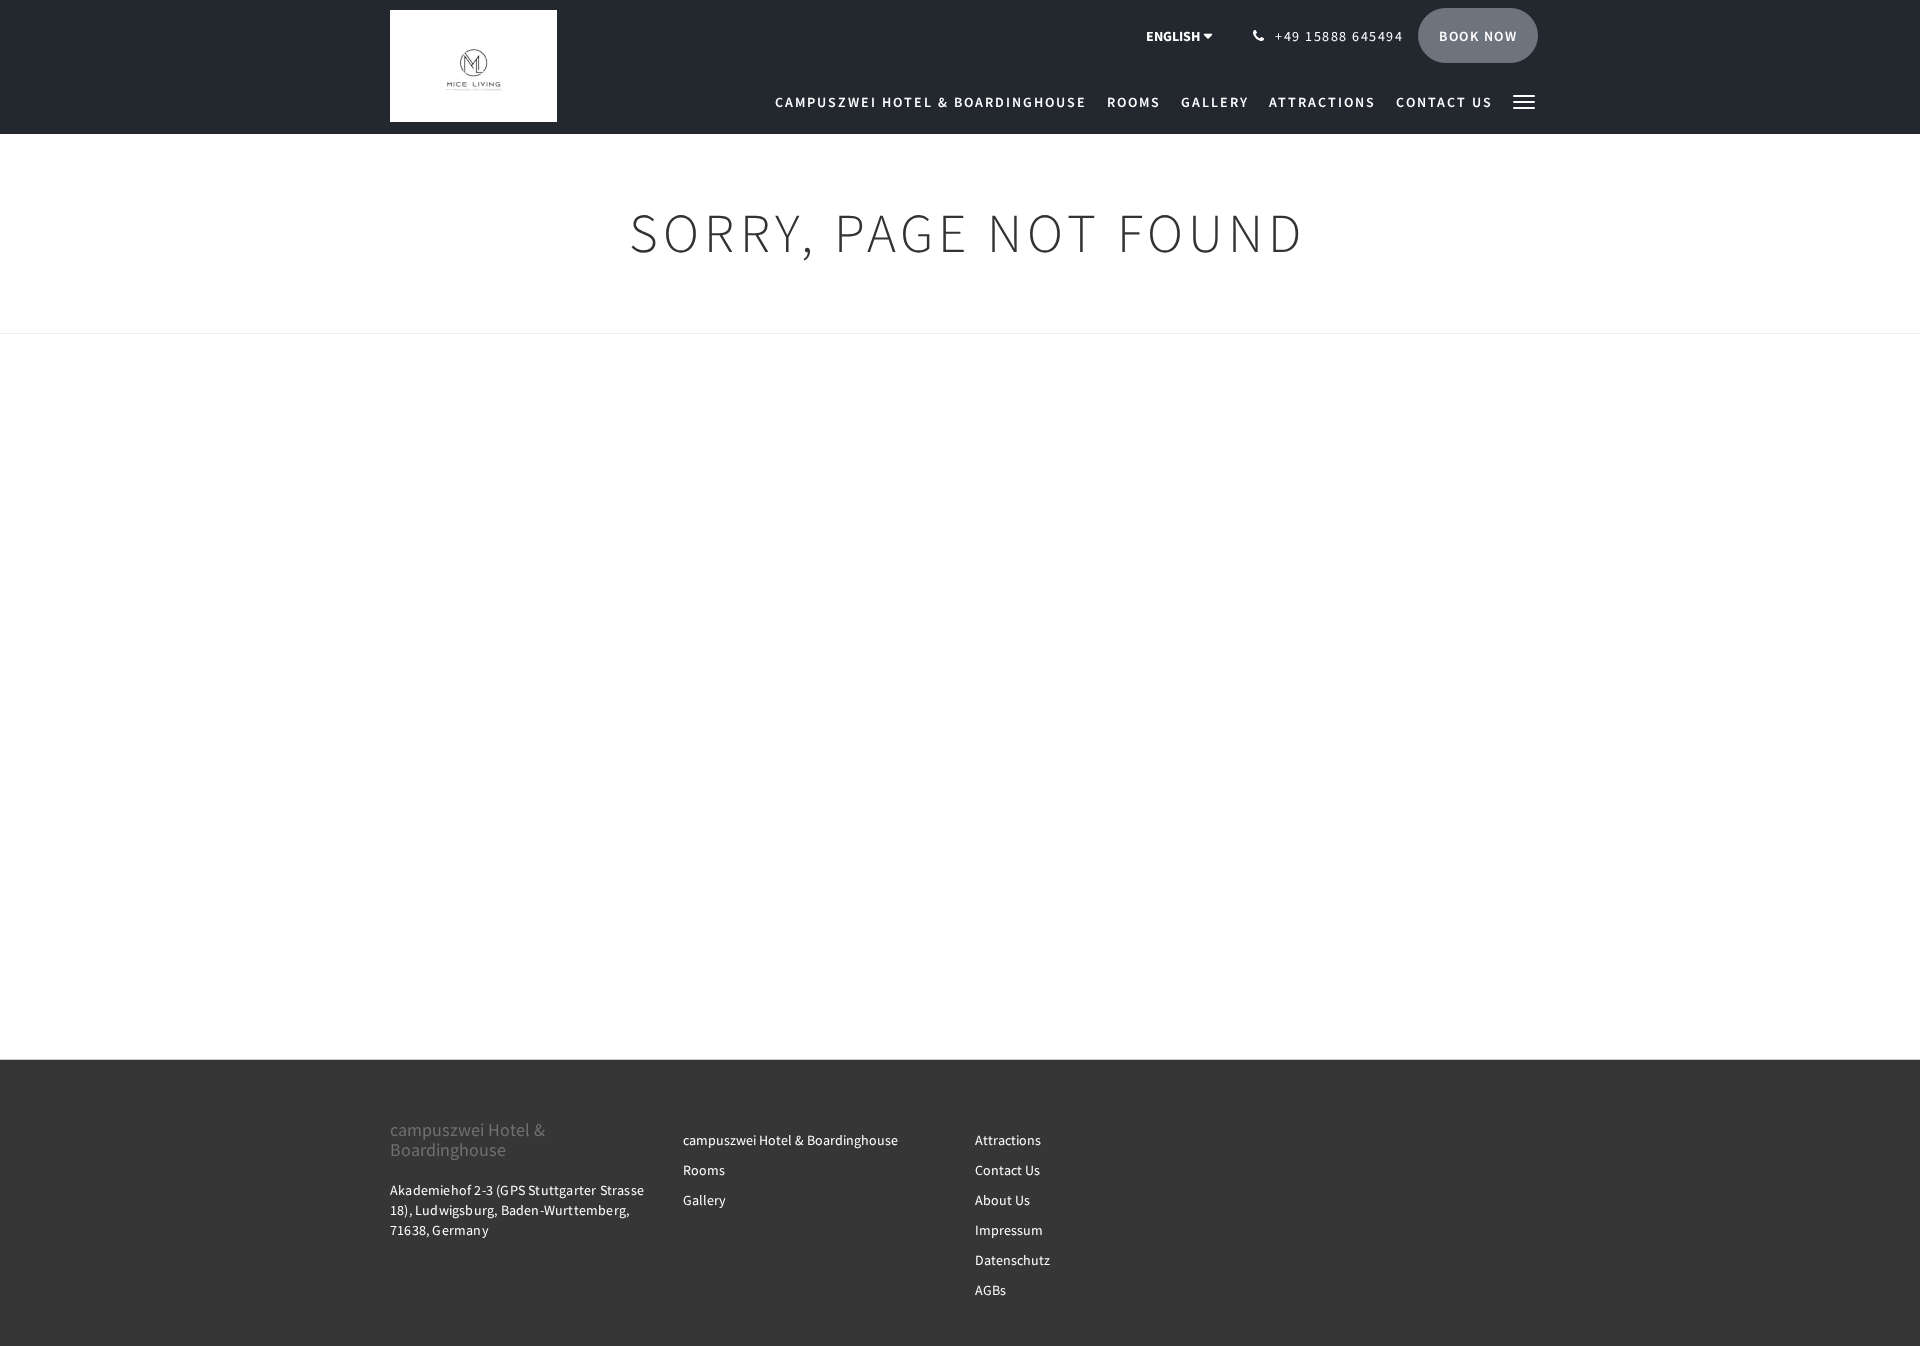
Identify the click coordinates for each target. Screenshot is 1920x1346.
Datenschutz (1012, 1260)
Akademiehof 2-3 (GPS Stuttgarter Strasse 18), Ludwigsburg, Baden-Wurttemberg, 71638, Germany (517, 1210)
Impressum (1009, 1230)
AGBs (990, 1290)
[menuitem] (936, 102)
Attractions (1008, 1140)
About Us (1002, 1200)
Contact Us (1007, 1170)
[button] (1524, 100)
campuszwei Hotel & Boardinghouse (790, 1140)
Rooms (704, 1170)
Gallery (704, 1200)
